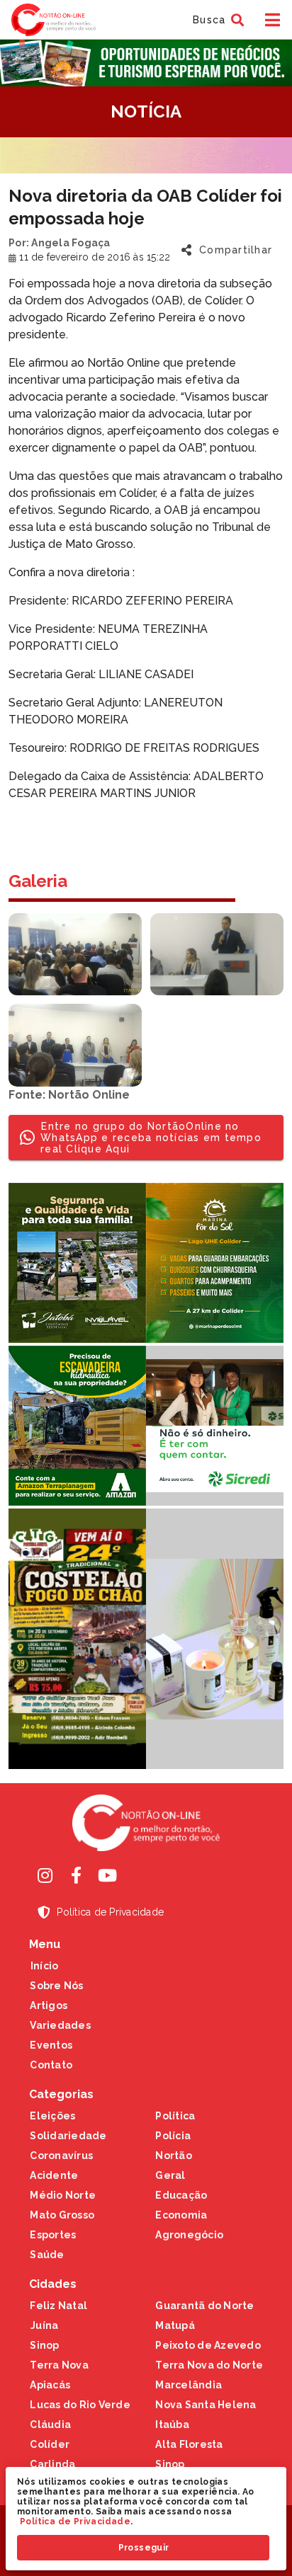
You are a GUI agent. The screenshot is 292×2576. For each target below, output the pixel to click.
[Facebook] (76, 1875)
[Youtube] (107, 1875)
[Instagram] (45, 1875)
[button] (217, 20)
